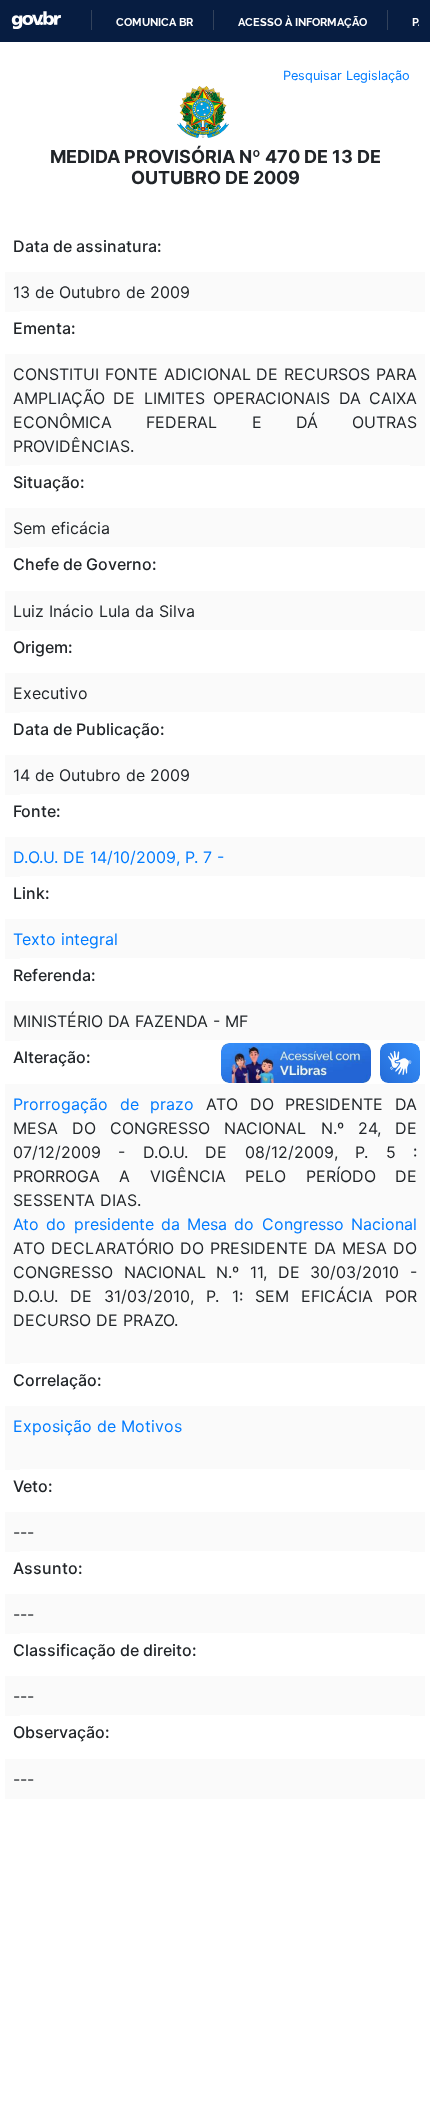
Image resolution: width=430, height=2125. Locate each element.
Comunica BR (154, 22)
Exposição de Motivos (97, 1426)
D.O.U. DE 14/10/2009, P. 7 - (118, 857)
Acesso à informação (302, 22)
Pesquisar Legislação (346, 75)
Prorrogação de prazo (103, 1104)
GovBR (36, 20)
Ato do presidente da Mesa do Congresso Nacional (215, 1224)
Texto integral (65, 939)
